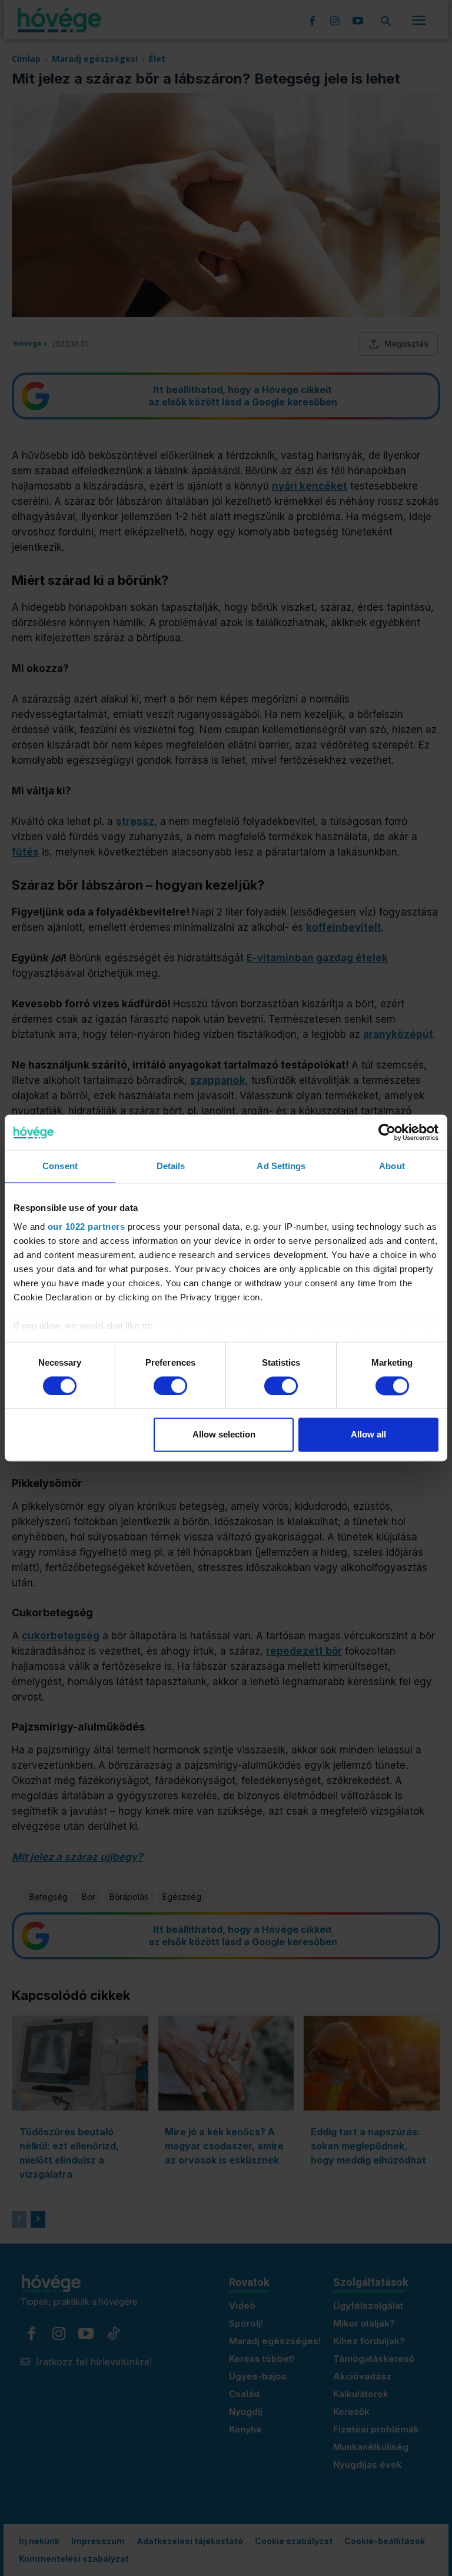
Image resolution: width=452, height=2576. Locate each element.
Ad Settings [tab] (281, 1166)
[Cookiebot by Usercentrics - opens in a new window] (387, 1132)
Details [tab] (171, 1166)
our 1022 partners (87, 1227)
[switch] (170, 1386)
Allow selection (224, 1435)
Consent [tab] (60, 1166)
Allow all (368, 1435)
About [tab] (392, 1166)
